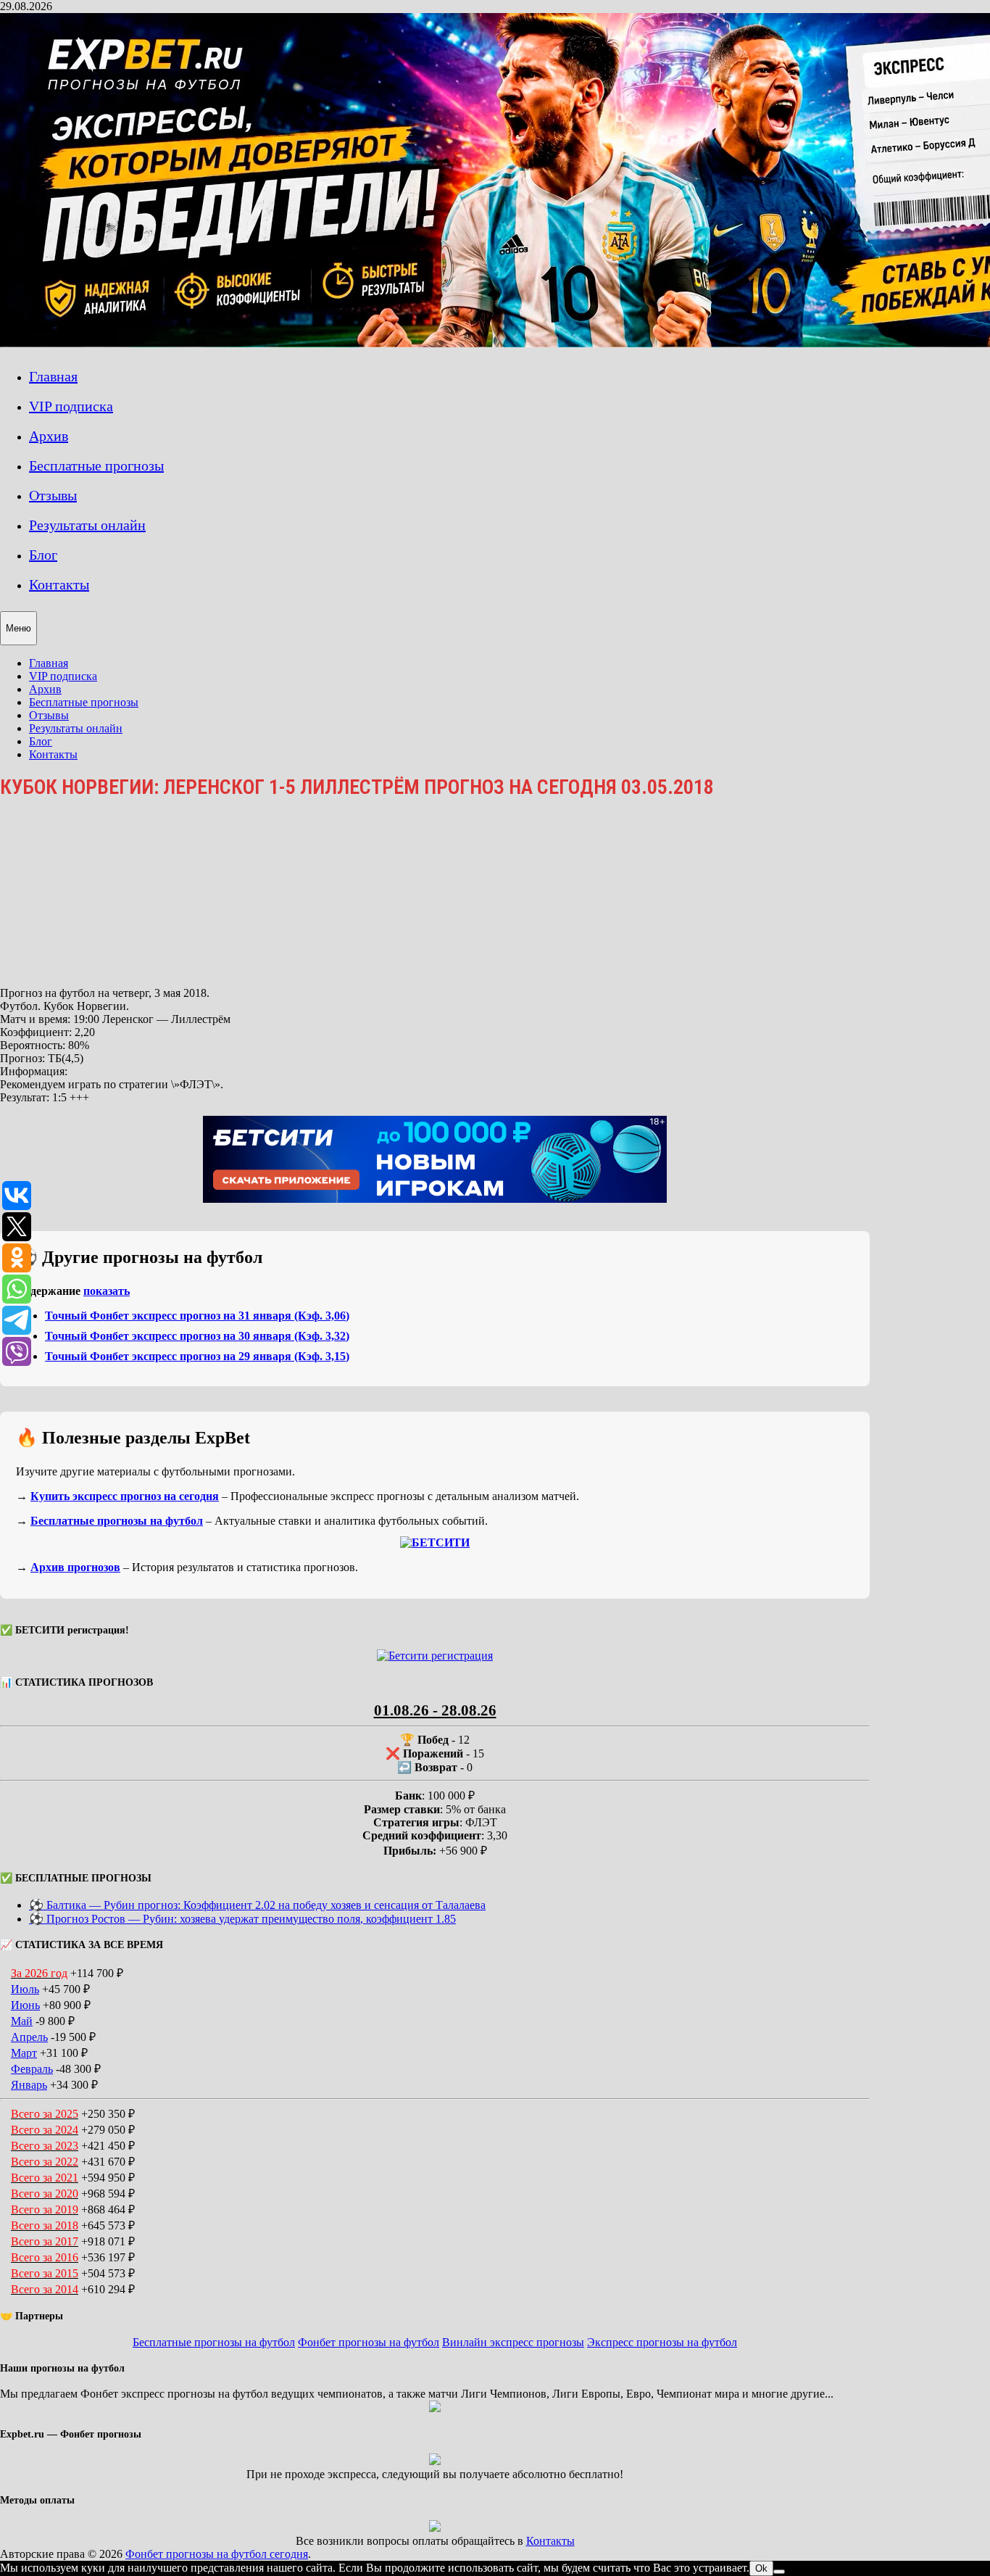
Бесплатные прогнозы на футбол (117, 1521)
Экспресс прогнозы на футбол (662, 2342)
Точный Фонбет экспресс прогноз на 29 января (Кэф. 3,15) (197, 1356)
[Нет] (779, 2572)
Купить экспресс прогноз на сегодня (125, 1496)
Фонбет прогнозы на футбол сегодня (217, 2554)
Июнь (25, 2005)
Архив (49, 436)
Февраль (32, 2069)
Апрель (29, 2037)
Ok (761, 2568)
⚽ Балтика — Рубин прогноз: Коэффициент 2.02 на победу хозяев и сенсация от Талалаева (257, 1905)
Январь (29, 2085)
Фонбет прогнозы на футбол (369, 2342)
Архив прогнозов (75, 1567)
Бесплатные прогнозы (96, 465)
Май (22, 2021)
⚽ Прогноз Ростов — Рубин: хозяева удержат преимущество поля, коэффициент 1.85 (242, 1919)
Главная (53, 376)
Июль (25, 1989)
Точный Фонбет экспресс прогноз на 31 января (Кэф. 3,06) (197, 1316)
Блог (43, 555)
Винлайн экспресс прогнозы (513, 2342)
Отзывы (53, 495)
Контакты (59, 584)
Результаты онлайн (87, 525)
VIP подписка (71, 406)
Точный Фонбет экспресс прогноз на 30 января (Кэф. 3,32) (197, 1336)
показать (107, 1291)
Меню (18, 628)
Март (24, 2053)
